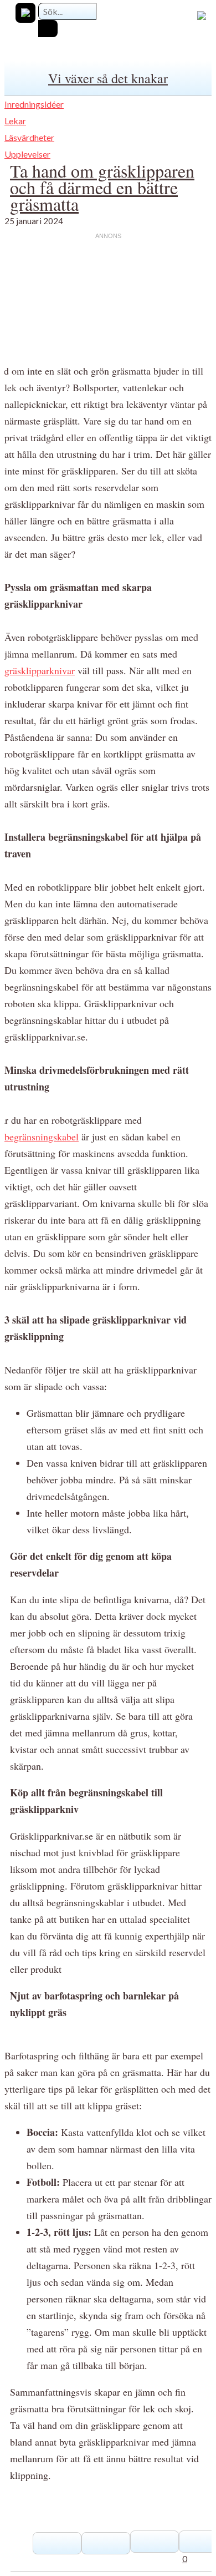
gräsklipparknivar (40, 670)
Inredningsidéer (34, 104)
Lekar (15, 121)
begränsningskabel (42, 1137)
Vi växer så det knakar (108, 78)
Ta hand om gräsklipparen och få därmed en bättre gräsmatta (102, 187)
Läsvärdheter (29, 137)
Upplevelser (27, 154)
